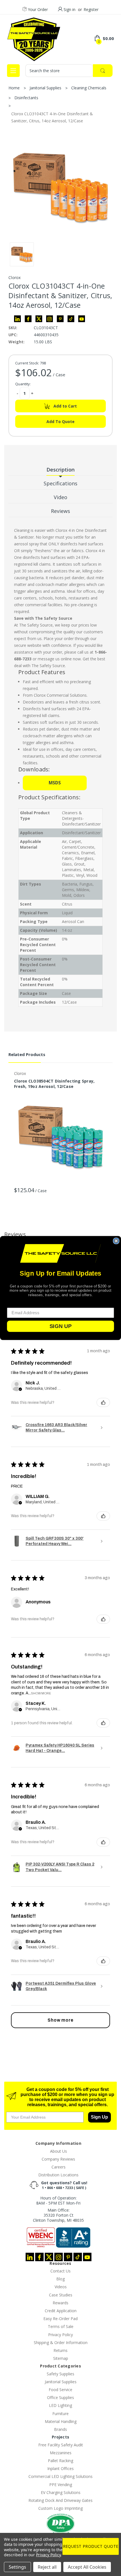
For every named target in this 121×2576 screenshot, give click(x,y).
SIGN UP (60, 1326)
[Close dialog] (116, 1241)
